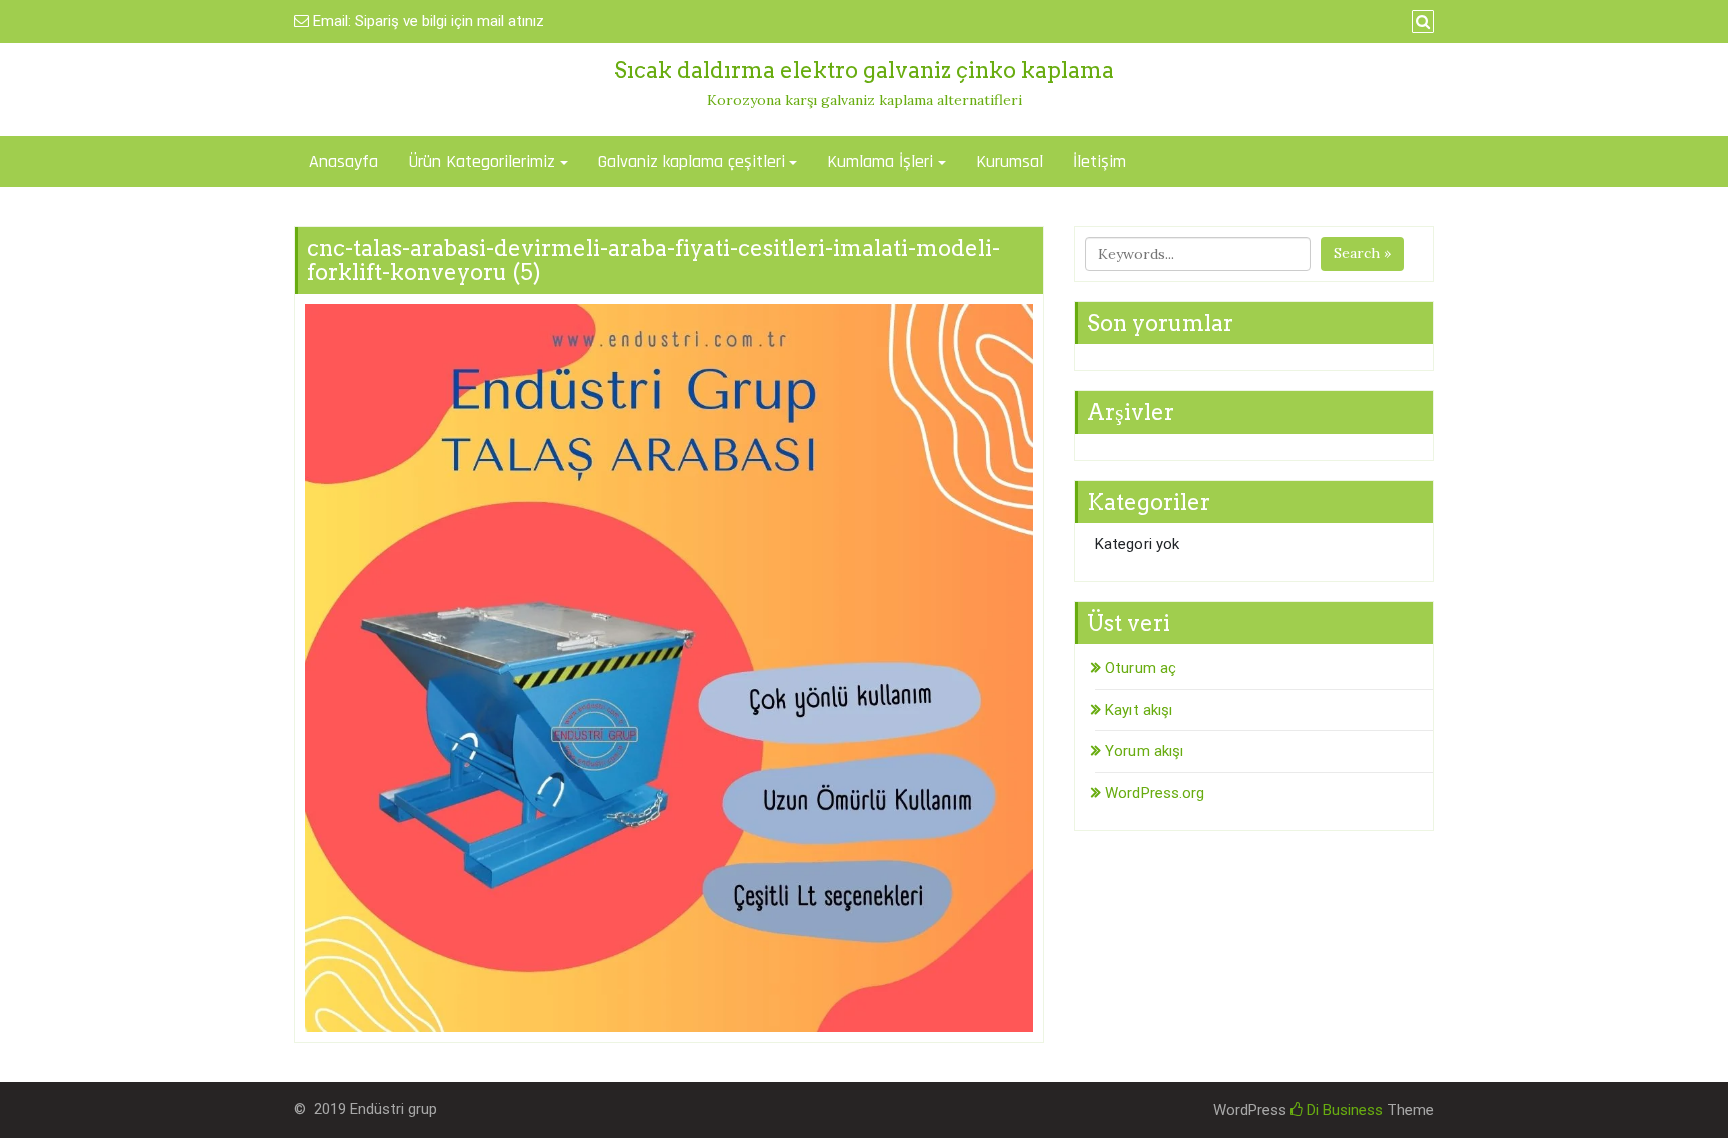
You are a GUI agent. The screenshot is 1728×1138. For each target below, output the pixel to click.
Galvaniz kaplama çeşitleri (691, 161)
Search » (1362, 253)
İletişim (1099, 161)
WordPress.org (1154, 793)
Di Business (1343, 1110)
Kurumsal (1009, 161)
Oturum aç (1140, 668)
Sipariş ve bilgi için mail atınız (449, 21)
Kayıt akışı (1138, 710)
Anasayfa (343, 161)
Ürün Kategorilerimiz (481, 161)
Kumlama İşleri (880, 161)
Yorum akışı (1144, 751)
